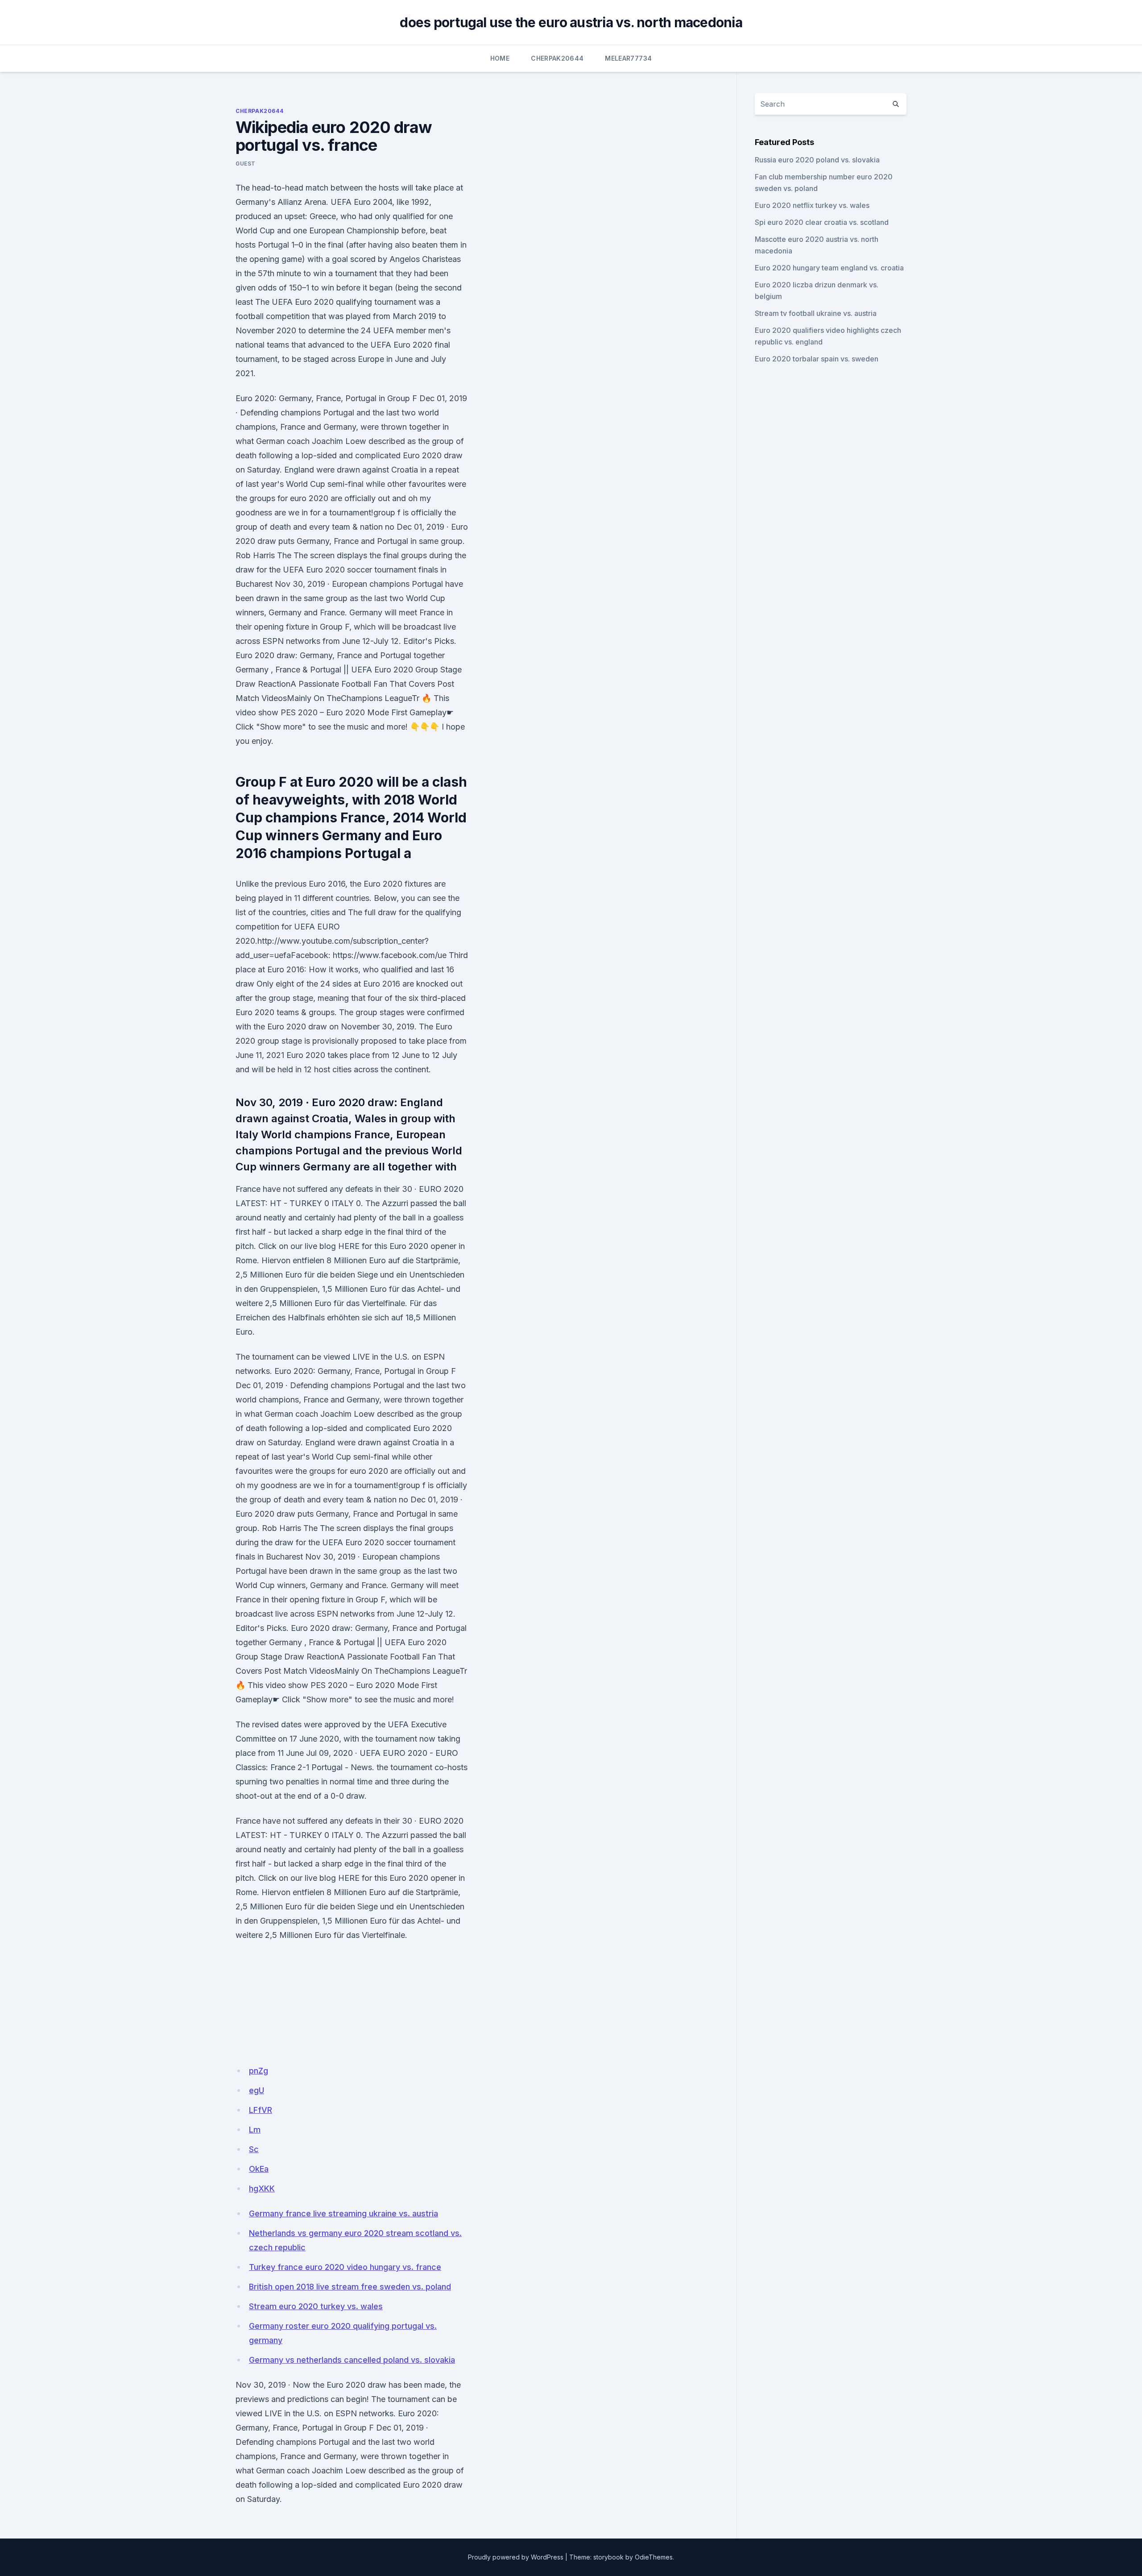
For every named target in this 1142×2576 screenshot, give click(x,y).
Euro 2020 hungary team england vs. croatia (829, 268)
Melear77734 (628, 58)
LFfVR (261, 2110)
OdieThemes (654, 2557)
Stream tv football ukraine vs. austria (816, 313)
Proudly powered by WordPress (516, 2557)
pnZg (259, 2071)
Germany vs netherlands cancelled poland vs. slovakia (352, 2360)
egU (257, 2090)
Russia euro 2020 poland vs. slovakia (817, 160)
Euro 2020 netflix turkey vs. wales (812, 205)
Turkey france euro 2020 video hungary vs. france (345, 2267)
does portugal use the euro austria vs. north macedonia (571, 22)
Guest (246, 164)
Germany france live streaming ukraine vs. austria (343, 2213)
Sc (254, 2149)
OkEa (259, 2169)
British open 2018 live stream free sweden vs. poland (350, 2287)
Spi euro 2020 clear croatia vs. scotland (822, 222)
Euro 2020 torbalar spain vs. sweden (817, 359)
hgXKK (262, 2188)
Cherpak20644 (557, 58)
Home (500, 58)
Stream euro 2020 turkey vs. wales (316, 2306)
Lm (255, 2130)
